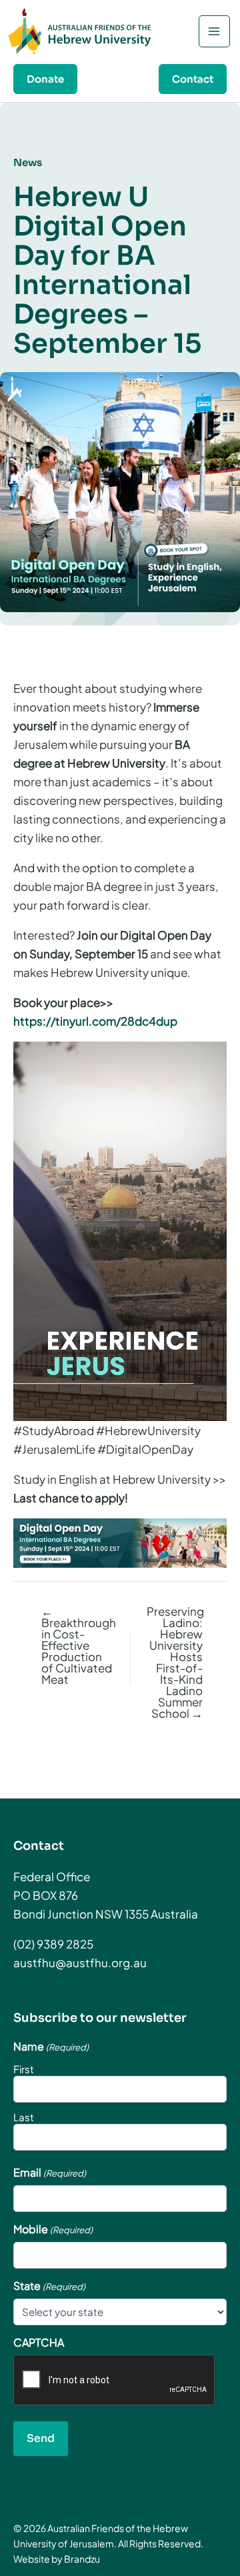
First (24, 2069)
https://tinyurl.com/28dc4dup (95, 1021)
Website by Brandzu (57, 2559)
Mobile (53, 2229)
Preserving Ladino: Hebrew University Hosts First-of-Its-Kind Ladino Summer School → (175, 1662)
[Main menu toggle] (215, 31)
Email (50, 2173)
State (49, 2286)
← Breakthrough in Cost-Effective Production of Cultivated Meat (79, 1645)
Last (24, 2117)
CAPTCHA (39, 2343)
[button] (45, 79)
